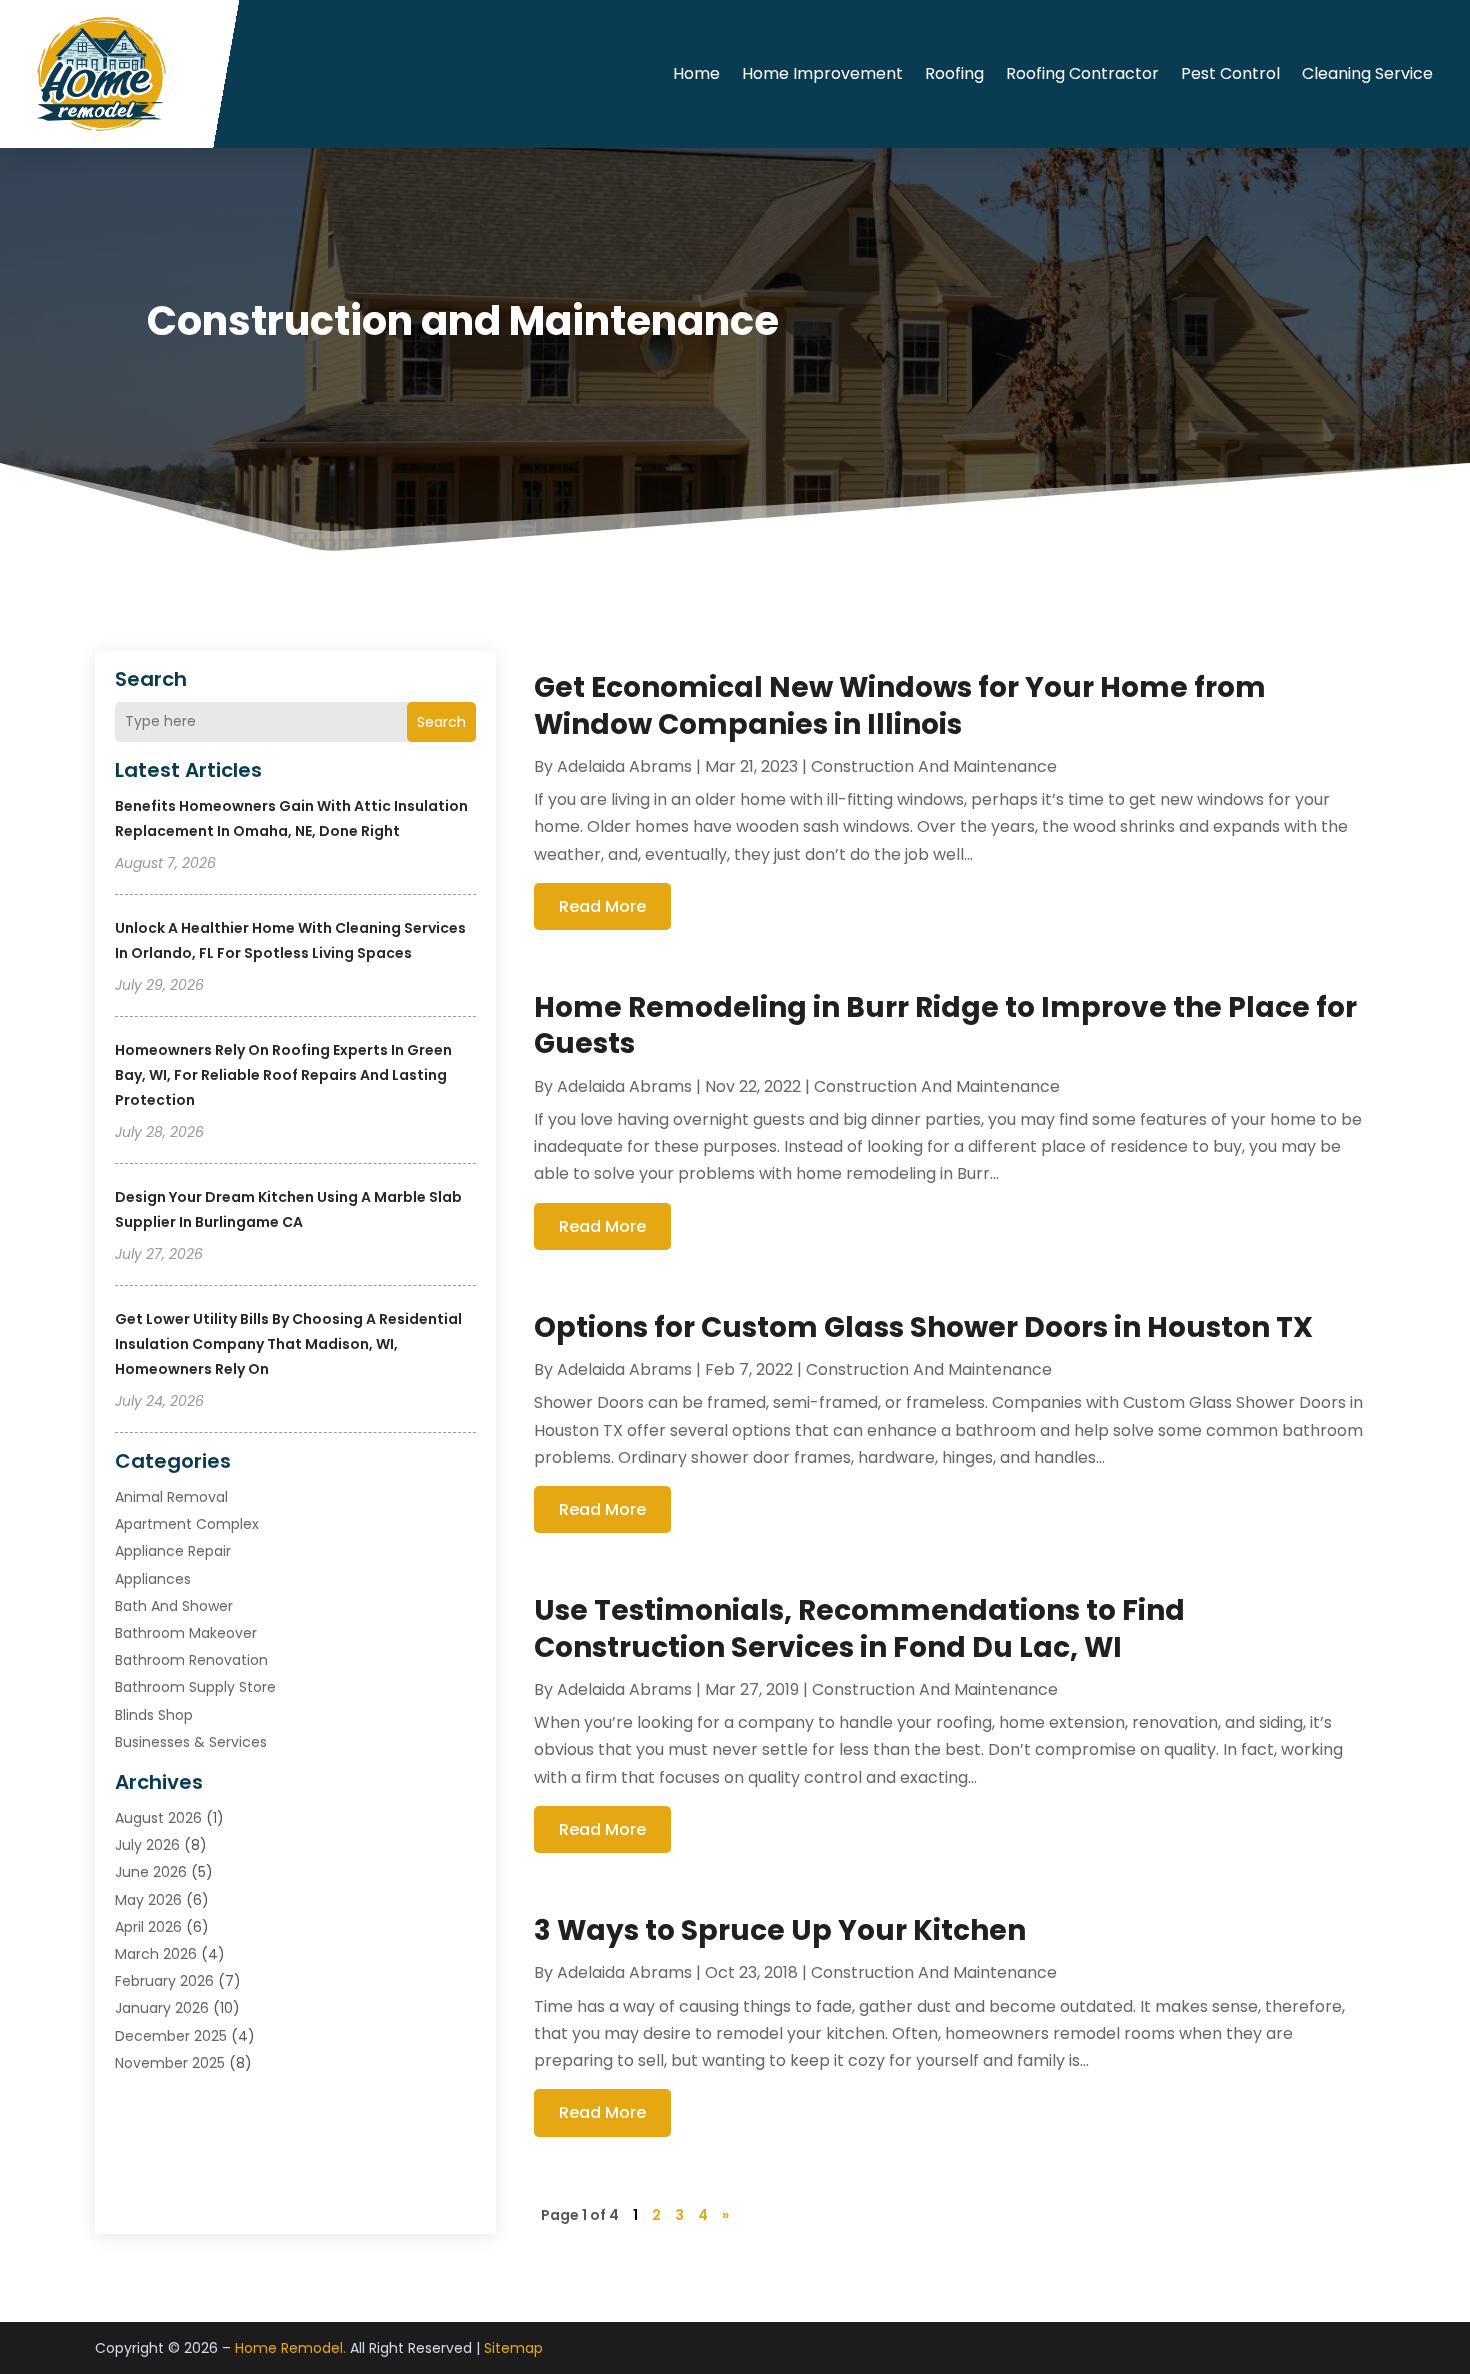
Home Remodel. (290, 2348)
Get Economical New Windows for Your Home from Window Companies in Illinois (900, 705)
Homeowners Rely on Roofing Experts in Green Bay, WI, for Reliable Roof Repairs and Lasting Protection (283, 1075)
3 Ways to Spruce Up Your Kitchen (780, 1930)
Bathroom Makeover (186, 1633)
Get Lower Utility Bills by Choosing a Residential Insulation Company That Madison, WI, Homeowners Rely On (288, 1344)
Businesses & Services (191, 1742)
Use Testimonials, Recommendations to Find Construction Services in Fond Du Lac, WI (859, 1628)
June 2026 (151, 1872)
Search (441, 722)
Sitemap (513, 2348)
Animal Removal (171, 1497)
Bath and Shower (174, 1606)
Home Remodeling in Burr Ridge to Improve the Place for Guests (945, 1025)
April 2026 (148, 1927)
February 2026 (164, 1981)
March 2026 (156, 1954)
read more (602, 906)
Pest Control (1230, 73)
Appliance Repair (173, 1551)
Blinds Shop (154, 1715)
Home (696, 73)
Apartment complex (187, 1524)
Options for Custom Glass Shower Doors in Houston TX (923, 1327)
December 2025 (171, 2036)
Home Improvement (822, 73)
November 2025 (170, 2063)
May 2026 (148, 1900)
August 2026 (158, 1818)
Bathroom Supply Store (195, 1687)
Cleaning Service (1367, 73)
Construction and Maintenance (934, 766)
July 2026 (147, 1845)
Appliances (153, 1579)
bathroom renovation (191, 1660)
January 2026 (162, 2008)
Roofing (954, 73)
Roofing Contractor (1082, 73)
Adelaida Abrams (624, 766)
